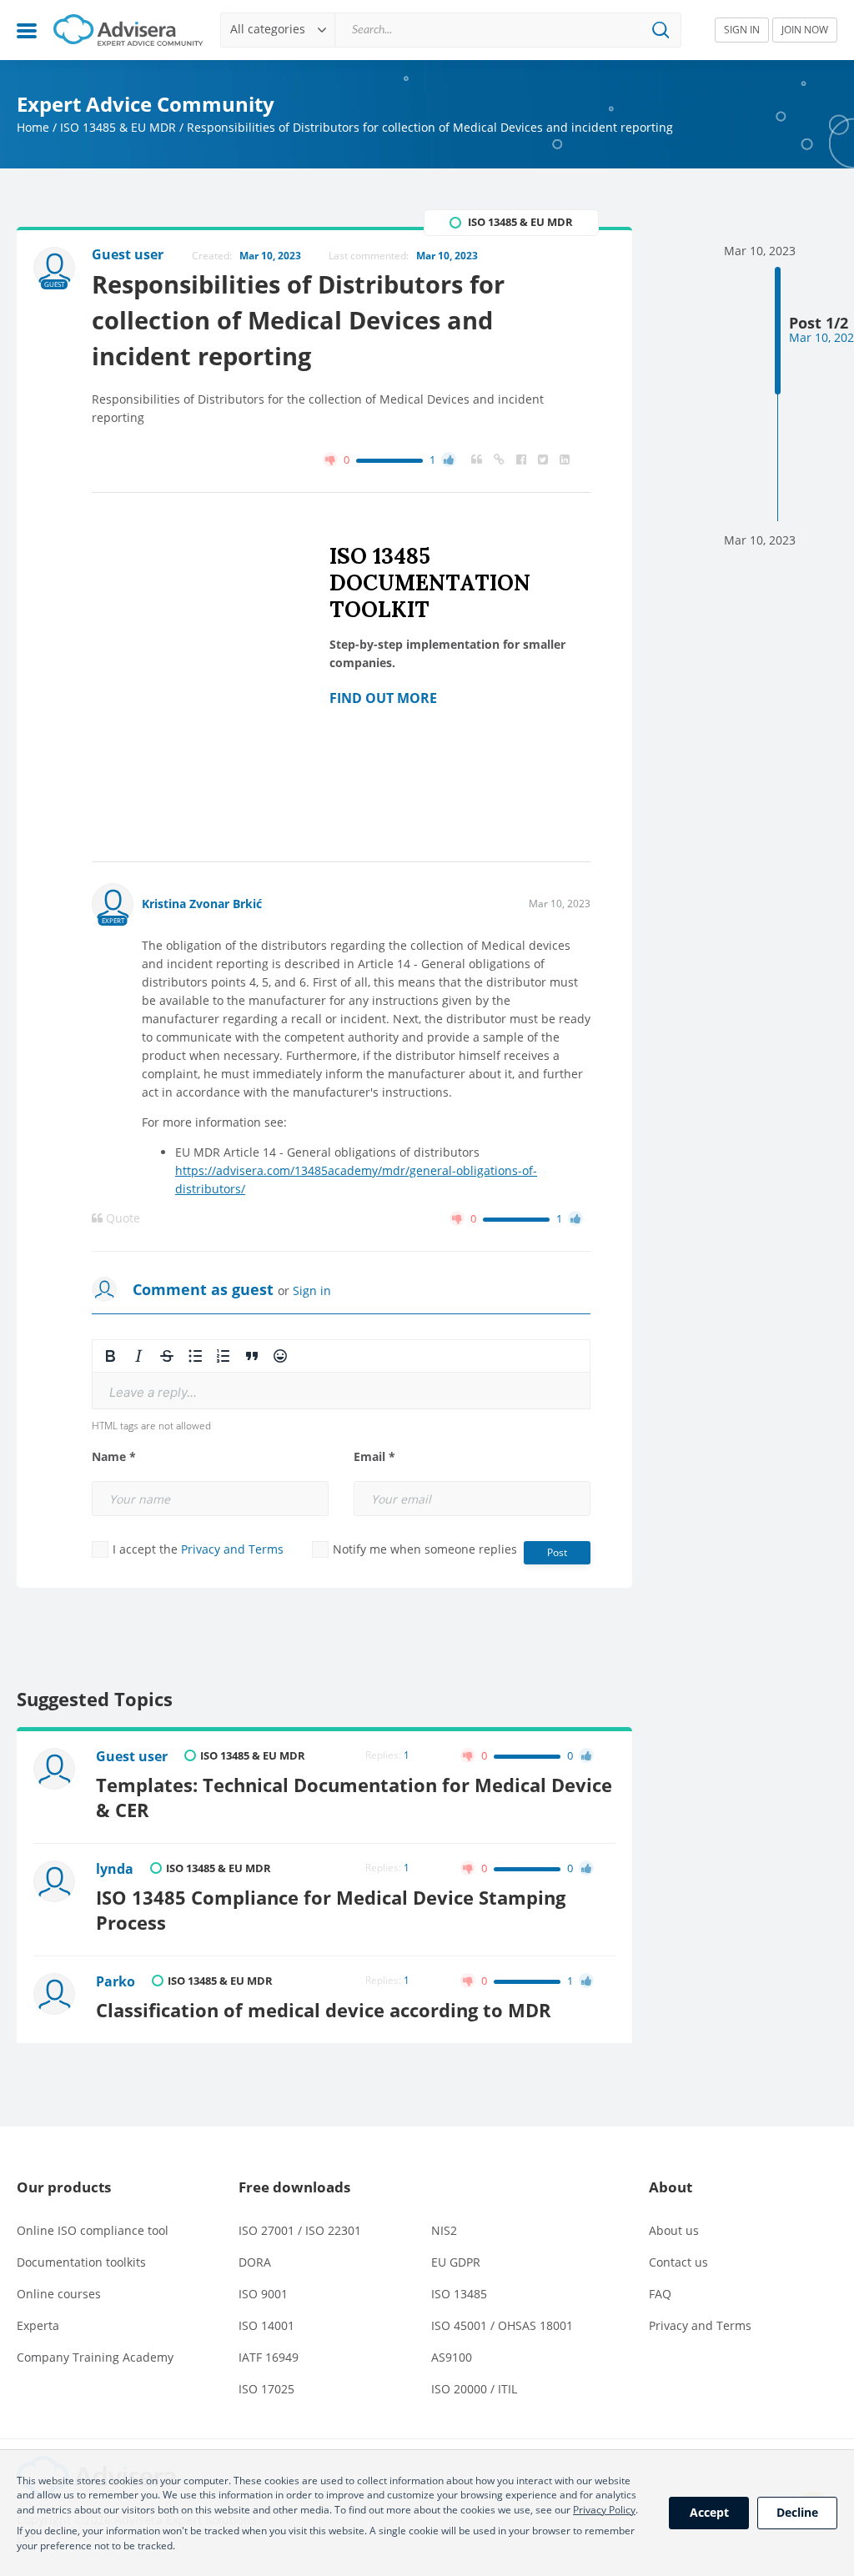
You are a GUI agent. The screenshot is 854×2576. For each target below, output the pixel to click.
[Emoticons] (280, 1356)
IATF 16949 (269, 2357)
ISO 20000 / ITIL (474, 2389)
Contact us (678, 2262)
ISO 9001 (263, 2294)
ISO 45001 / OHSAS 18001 (502, 2325)
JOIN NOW (805, 30)
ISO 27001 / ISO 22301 (300, 2230)
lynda (115, 1869)
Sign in (312, 1291)
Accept (709, 2512)
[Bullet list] (195, 1356)
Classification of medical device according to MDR (324, 2010)
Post (557, 1552)
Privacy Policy (604, 2510)
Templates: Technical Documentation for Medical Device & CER (354, 1798)
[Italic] (138, 1356)
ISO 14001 (266, 2325)
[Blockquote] (252, 1356)
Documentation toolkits (81, 2262)
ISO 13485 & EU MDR (118, 127)
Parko (116, 1981)
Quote (121, 1218)
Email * (374, 1457)
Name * (114, 1457)
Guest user (132, 1756)
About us (674, 2230)
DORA (255, 2262)
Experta (38, 2325)
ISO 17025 (266, 2389)
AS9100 (452, 2357)
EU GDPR (456, 2262)
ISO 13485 (459, 2294)
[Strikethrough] (167, 1356)
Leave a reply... (153, 1392)
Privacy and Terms (232, 1549)
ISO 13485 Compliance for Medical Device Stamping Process (331, 1910)
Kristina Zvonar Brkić (202, 904)
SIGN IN (742, 30)
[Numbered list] (224, 1356)
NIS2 (444, 2230)
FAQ (660, 2294)
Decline (797, 2512)
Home (33, 127)
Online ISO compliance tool (93, 2230)
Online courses (59, 2294)
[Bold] (110, 1356)
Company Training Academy (95, 2357)
